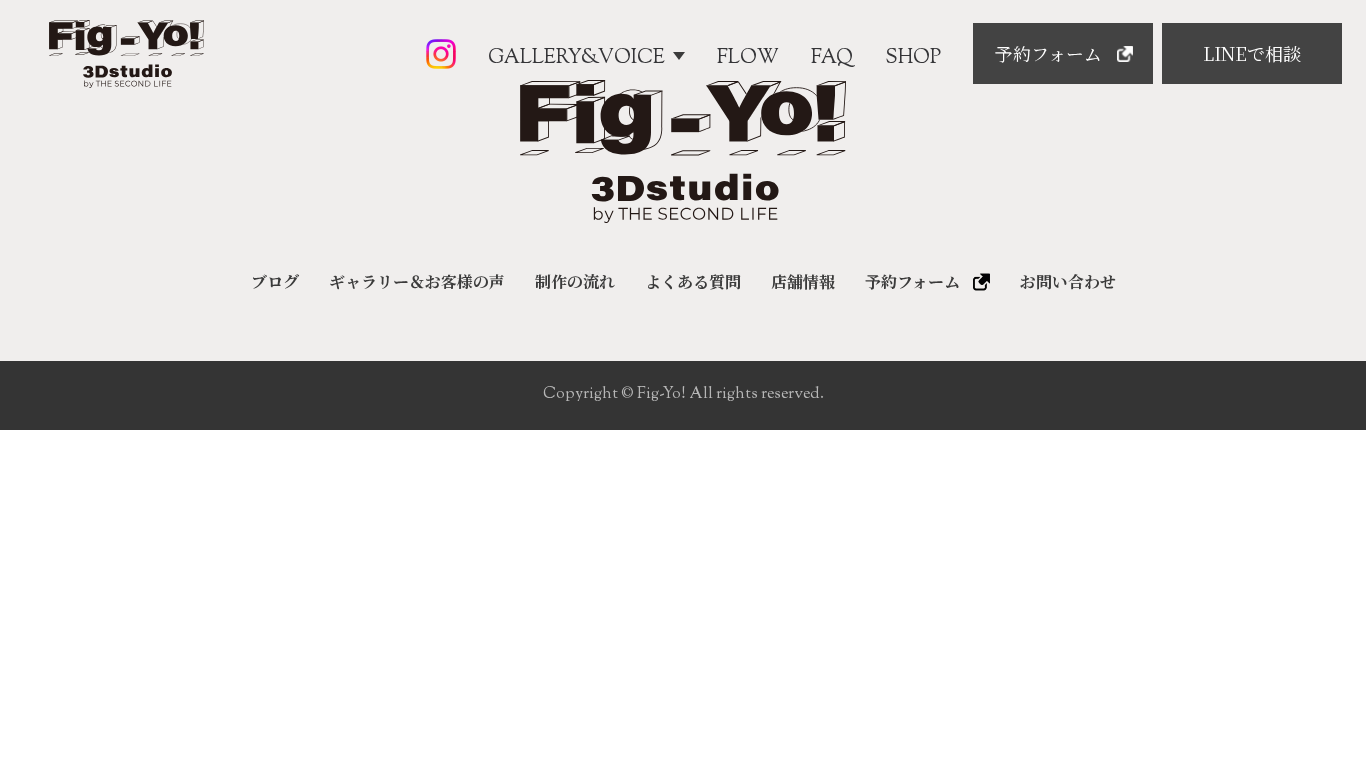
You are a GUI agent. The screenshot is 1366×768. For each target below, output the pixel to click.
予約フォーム (912, 282)
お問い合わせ (1068, 282)
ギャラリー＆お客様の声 (417, 282)
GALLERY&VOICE (576, 57)
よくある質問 (693, 282)
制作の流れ (575, 282)
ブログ (275, 282)
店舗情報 (803, 282)
